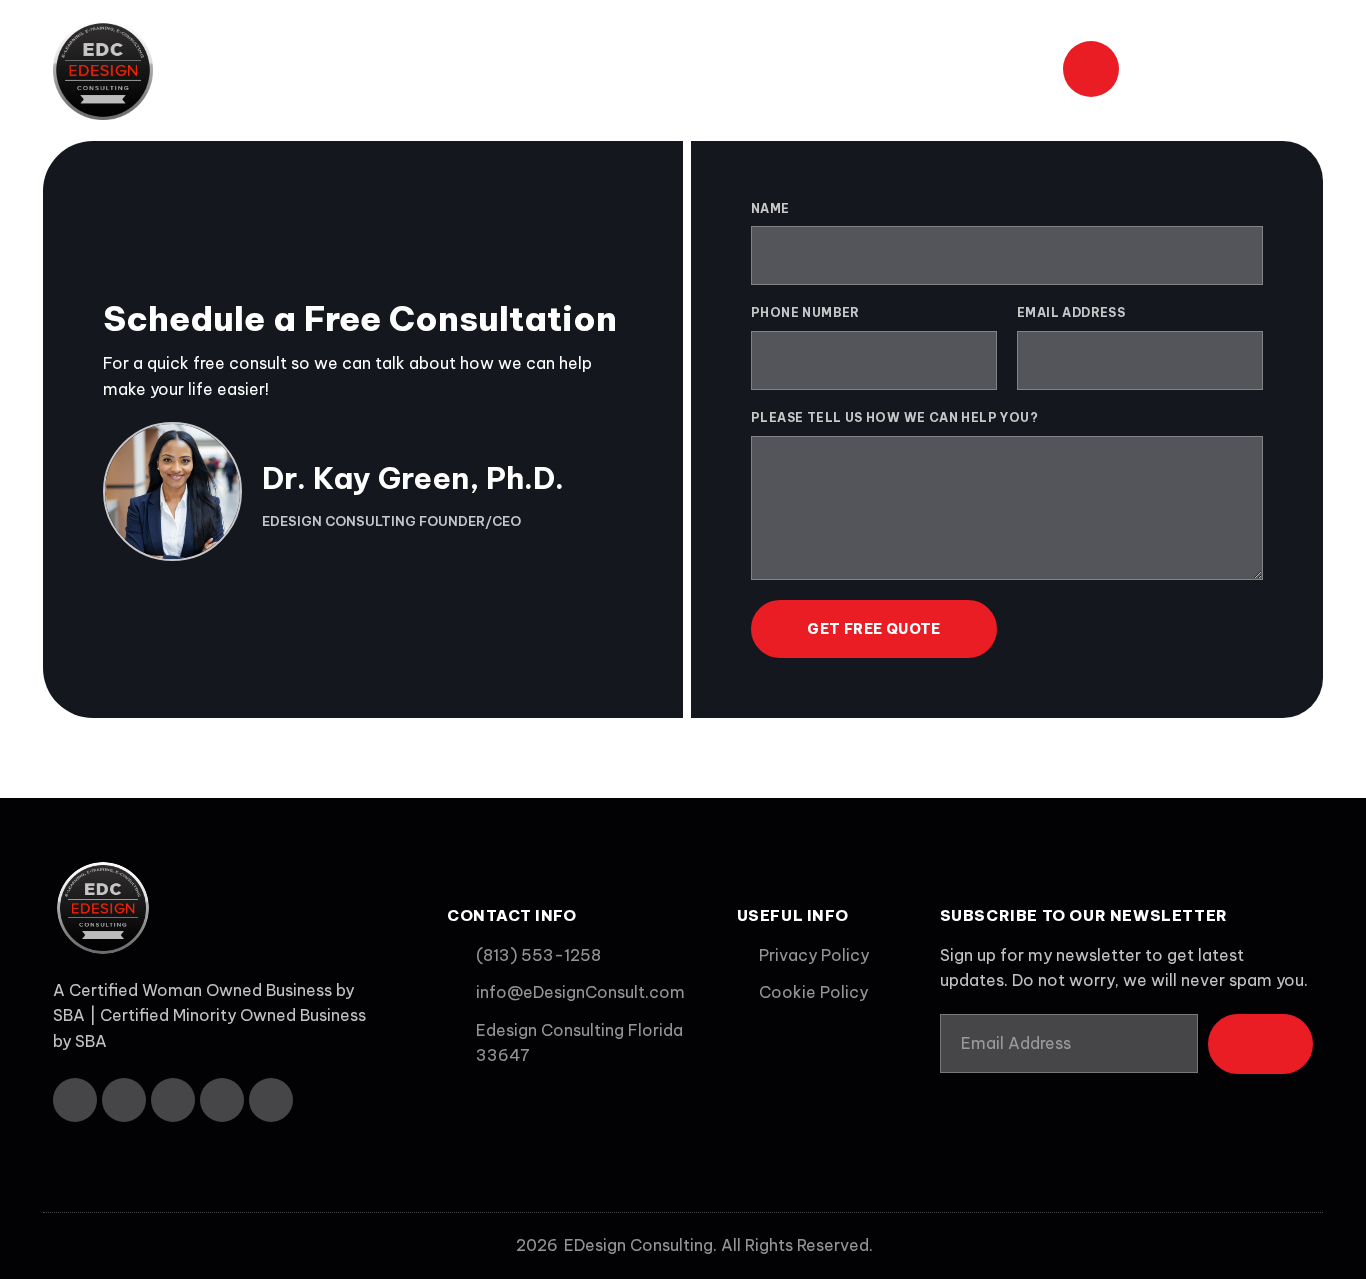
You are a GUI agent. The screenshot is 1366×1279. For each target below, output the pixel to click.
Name (770, 208)
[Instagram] (222, 1100)
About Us (489, 70)
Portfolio (862, 70)
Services (598, 70)
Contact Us (988, 70)
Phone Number (805, 312)
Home (392, 70)
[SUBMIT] (1260, 1044)
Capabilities (735, 70)
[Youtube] (271, 1100)
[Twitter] (124, 1100)
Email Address (1071, 312)
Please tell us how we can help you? (894, 417)
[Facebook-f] (75, 1100)
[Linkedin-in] (173, 1100)
